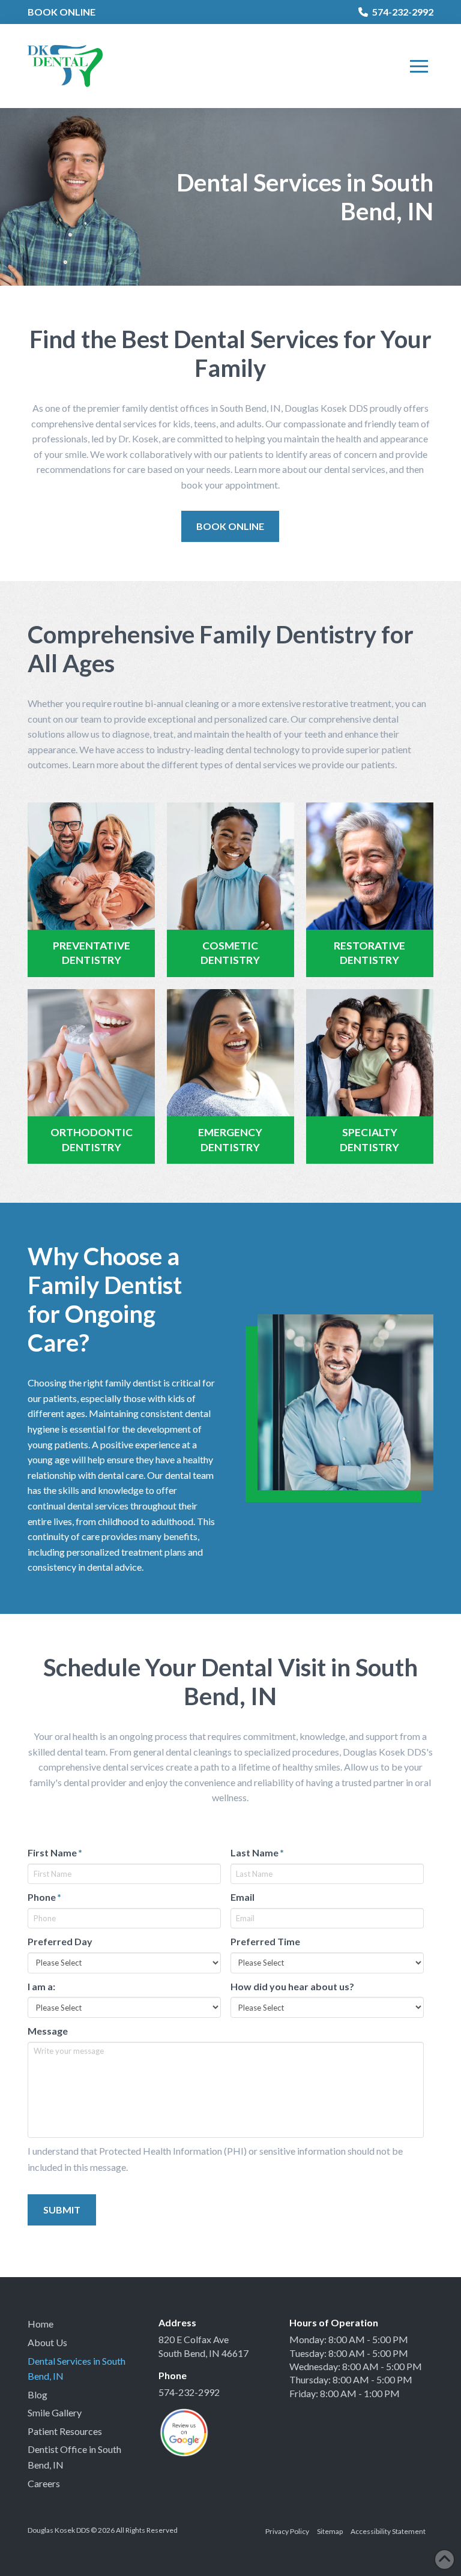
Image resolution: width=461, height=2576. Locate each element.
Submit (62, 2210)
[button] (419, 66)
